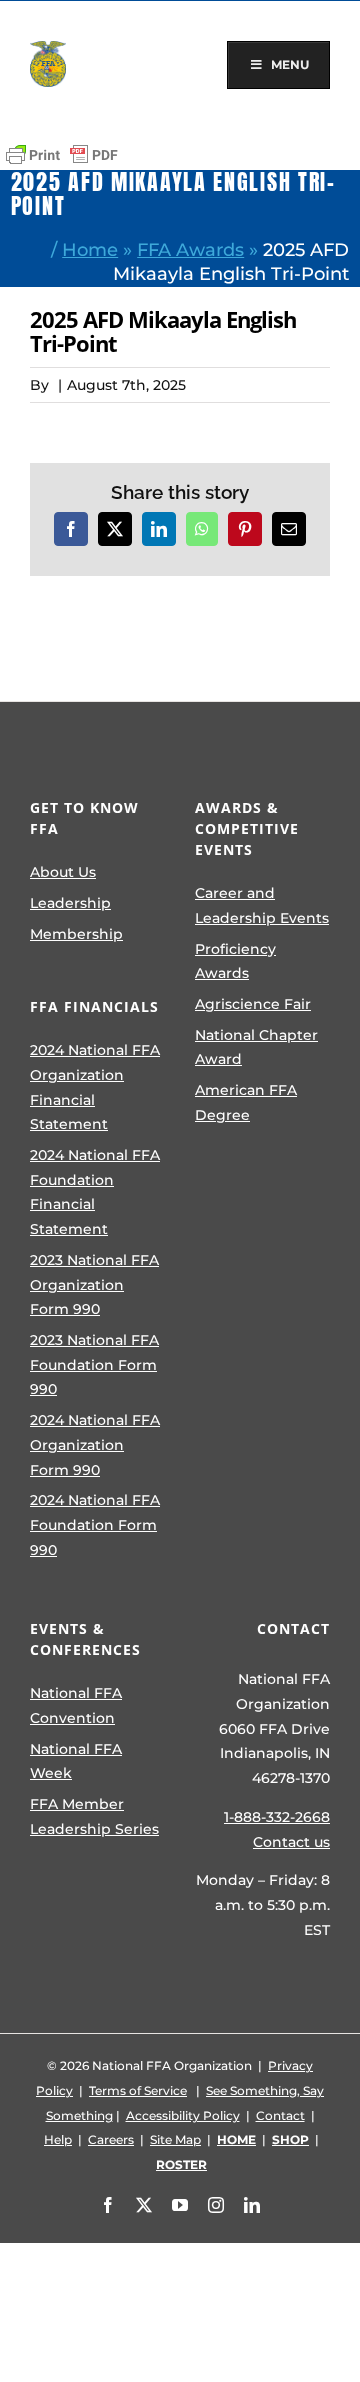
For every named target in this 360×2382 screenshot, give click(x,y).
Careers (111, 2139)
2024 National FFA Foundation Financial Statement (95, 1192)
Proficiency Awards (235, 961)
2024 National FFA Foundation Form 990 (95, 1524)
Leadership (70, 903)
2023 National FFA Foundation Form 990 (94, 1364)
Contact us (291, 1842)
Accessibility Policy (183, 2115)
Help (58, 2139)
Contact (280, 2115)
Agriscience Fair (253, 1004)
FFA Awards (190, 249)
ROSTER (181, 2164)
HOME (236, 2139)
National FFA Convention (76, 1705)
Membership (76, 934)
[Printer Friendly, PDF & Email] (62, 155)
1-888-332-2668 (277, 1817)
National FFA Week (76, 1761)
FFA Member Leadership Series (94, 1816)
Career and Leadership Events (262, 905)
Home (90, 249)
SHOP (290, 2139)
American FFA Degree (246, 1102)
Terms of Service (138, 2090)
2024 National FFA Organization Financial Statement (95, 1087)
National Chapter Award (256, 1047)
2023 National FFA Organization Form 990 (94, 1284)
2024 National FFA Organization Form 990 (95, 1444)
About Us (63, 872)
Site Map (175, 2139)
